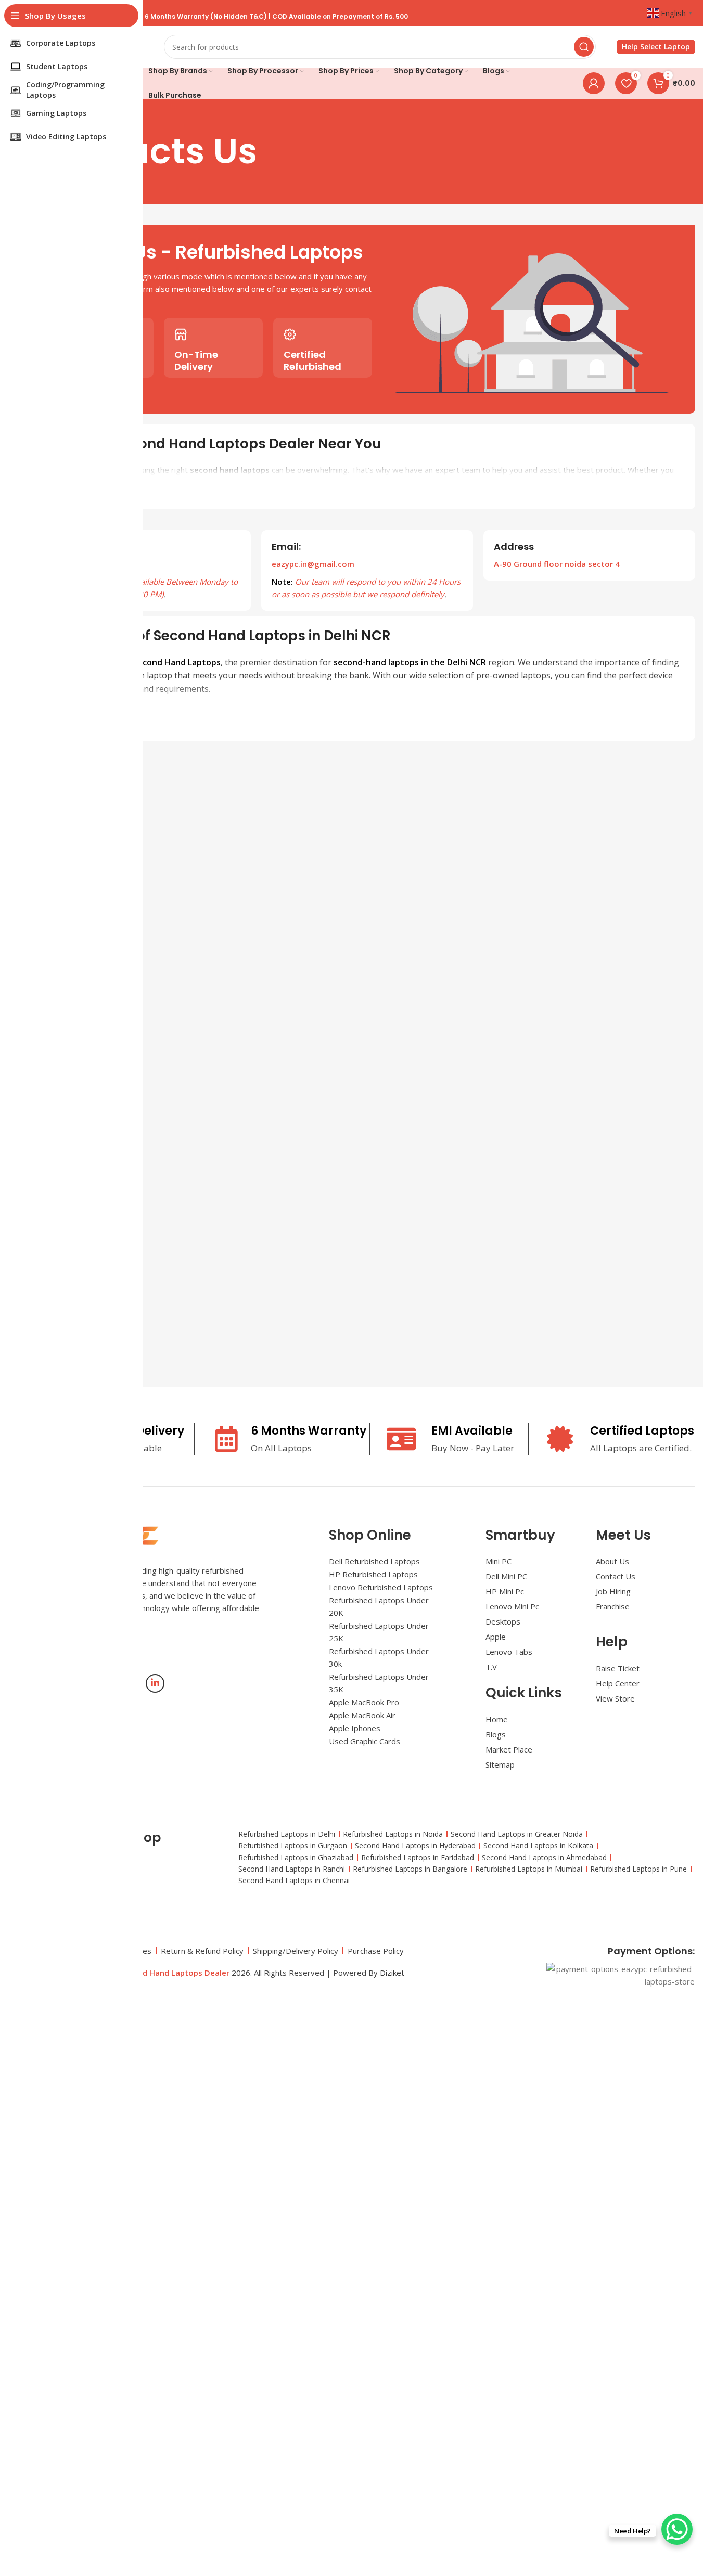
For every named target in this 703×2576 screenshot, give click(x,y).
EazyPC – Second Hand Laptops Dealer (157, 1973)
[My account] (594, 83)
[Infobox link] (656, 47)
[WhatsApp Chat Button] (677, 2529)
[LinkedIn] (155, 1683)
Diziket (392, 1973)
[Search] (584, 47)
